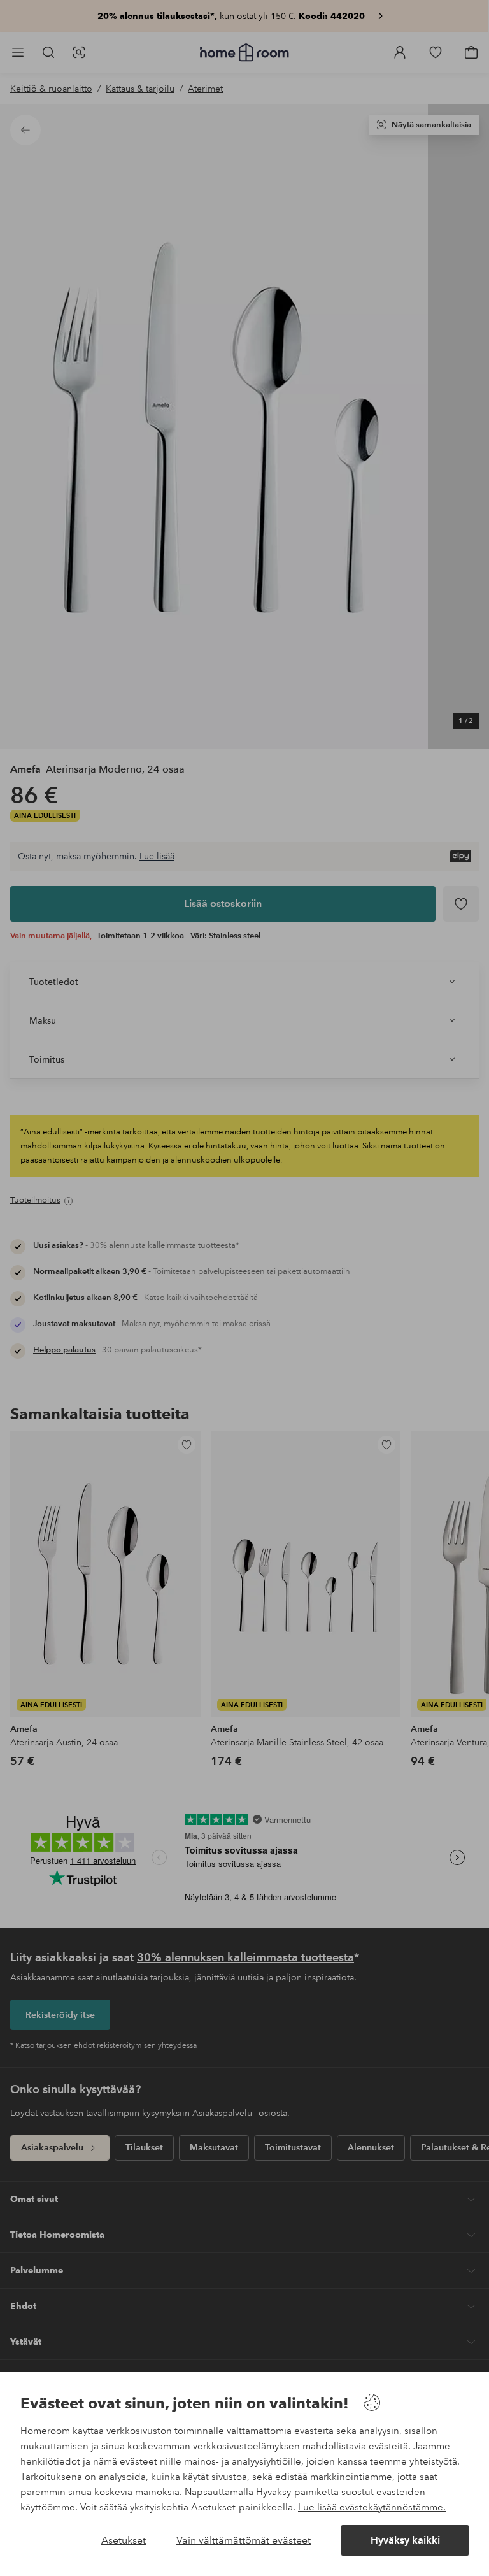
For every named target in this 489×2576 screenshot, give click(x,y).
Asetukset (124, 2540)
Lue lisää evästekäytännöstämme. (372, 2507)
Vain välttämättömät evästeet (244, 2540)
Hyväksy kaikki (405, 2540)
